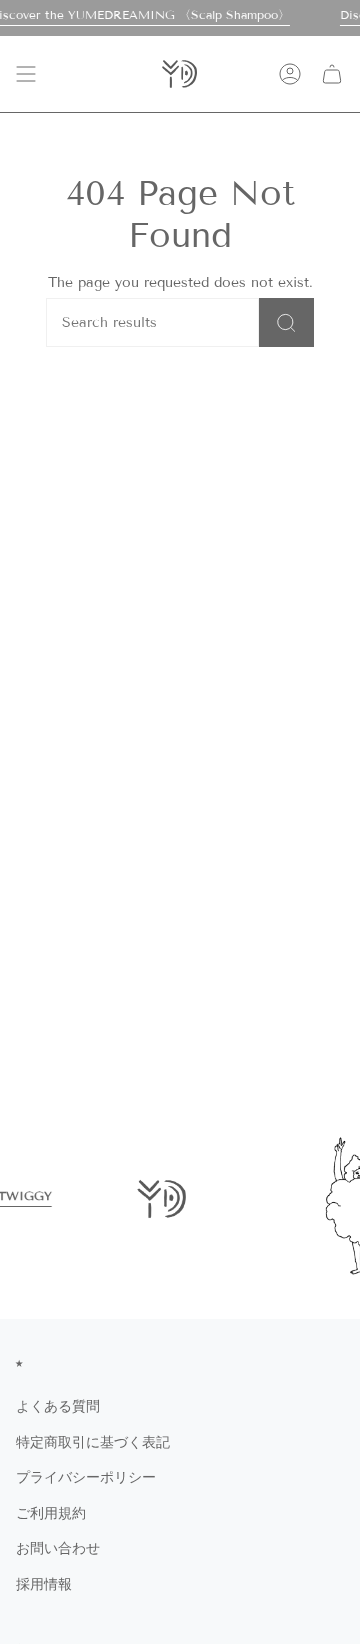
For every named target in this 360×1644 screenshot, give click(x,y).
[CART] (332, 74)
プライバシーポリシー (86, 1477)
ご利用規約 (51, 1513)
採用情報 (44, 1584)
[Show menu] (26, 74)
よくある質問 (58, 1406)
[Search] (286, 322)
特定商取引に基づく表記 (93, 1442)
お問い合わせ (58, 1548)
